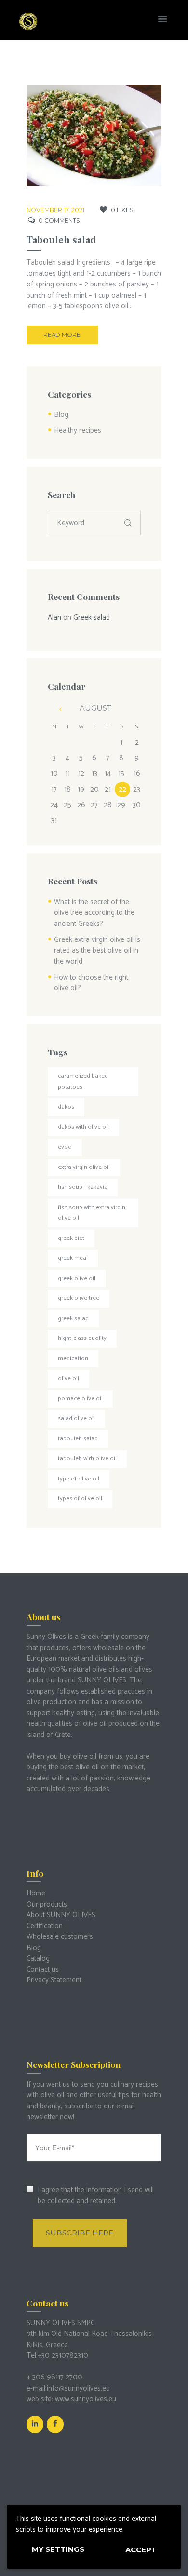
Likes (122, 210)
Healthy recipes (78, 431)
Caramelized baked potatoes (83, 1082)
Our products (47, 1904)
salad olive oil (76, 1418)
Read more (62, 335)
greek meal (73, 1258)
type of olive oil (79, 1479)
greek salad (73, 1318)
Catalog (38, 1958)
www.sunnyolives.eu (86, 2399)
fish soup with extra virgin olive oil (92, 1213)
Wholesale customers (60, 1937)
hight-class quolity (82, 1338)
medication (73, 1359)
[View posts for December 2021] (54, 709)
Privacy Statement (54, 1980)
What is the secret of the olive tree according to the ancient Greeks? (94, 913)
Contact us (43, 1970)
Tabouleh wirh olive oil (87, 1459)
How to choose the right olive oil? (91, 983)
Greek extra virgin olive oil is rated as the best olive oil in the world (97, 951)
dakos (66, 1107)
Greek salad (92, 618)
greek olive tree (79, 1298)
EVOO (65, 1147)
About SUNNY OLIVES (61, 1915)
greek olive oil (77, 1278)
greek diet (71, 1238)
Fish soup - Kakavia (83, 1187)
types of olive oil (80, 1499)
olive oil (68, 1378)
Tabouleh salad (61, 239)
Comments (59, 221)
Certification (45, 1926)
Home (36, 1893)
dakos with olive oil (83, 1127)
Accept (141, 2550)
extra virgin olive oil (84, 1167)
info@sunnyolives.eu (78, 2388)
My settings (58, 2549)
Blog (61, 415)
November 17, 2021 (55, 210)
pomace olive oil (80, 1399)
